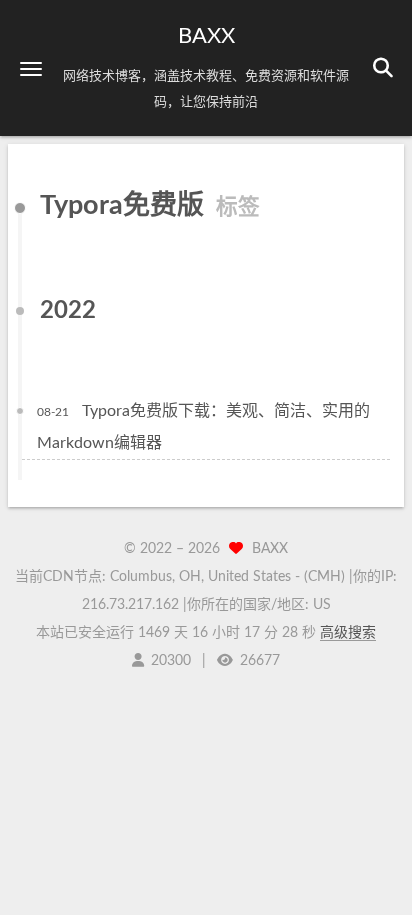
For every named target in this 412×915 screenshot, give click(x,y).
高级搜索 (348, 633)
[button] (31, 68)
